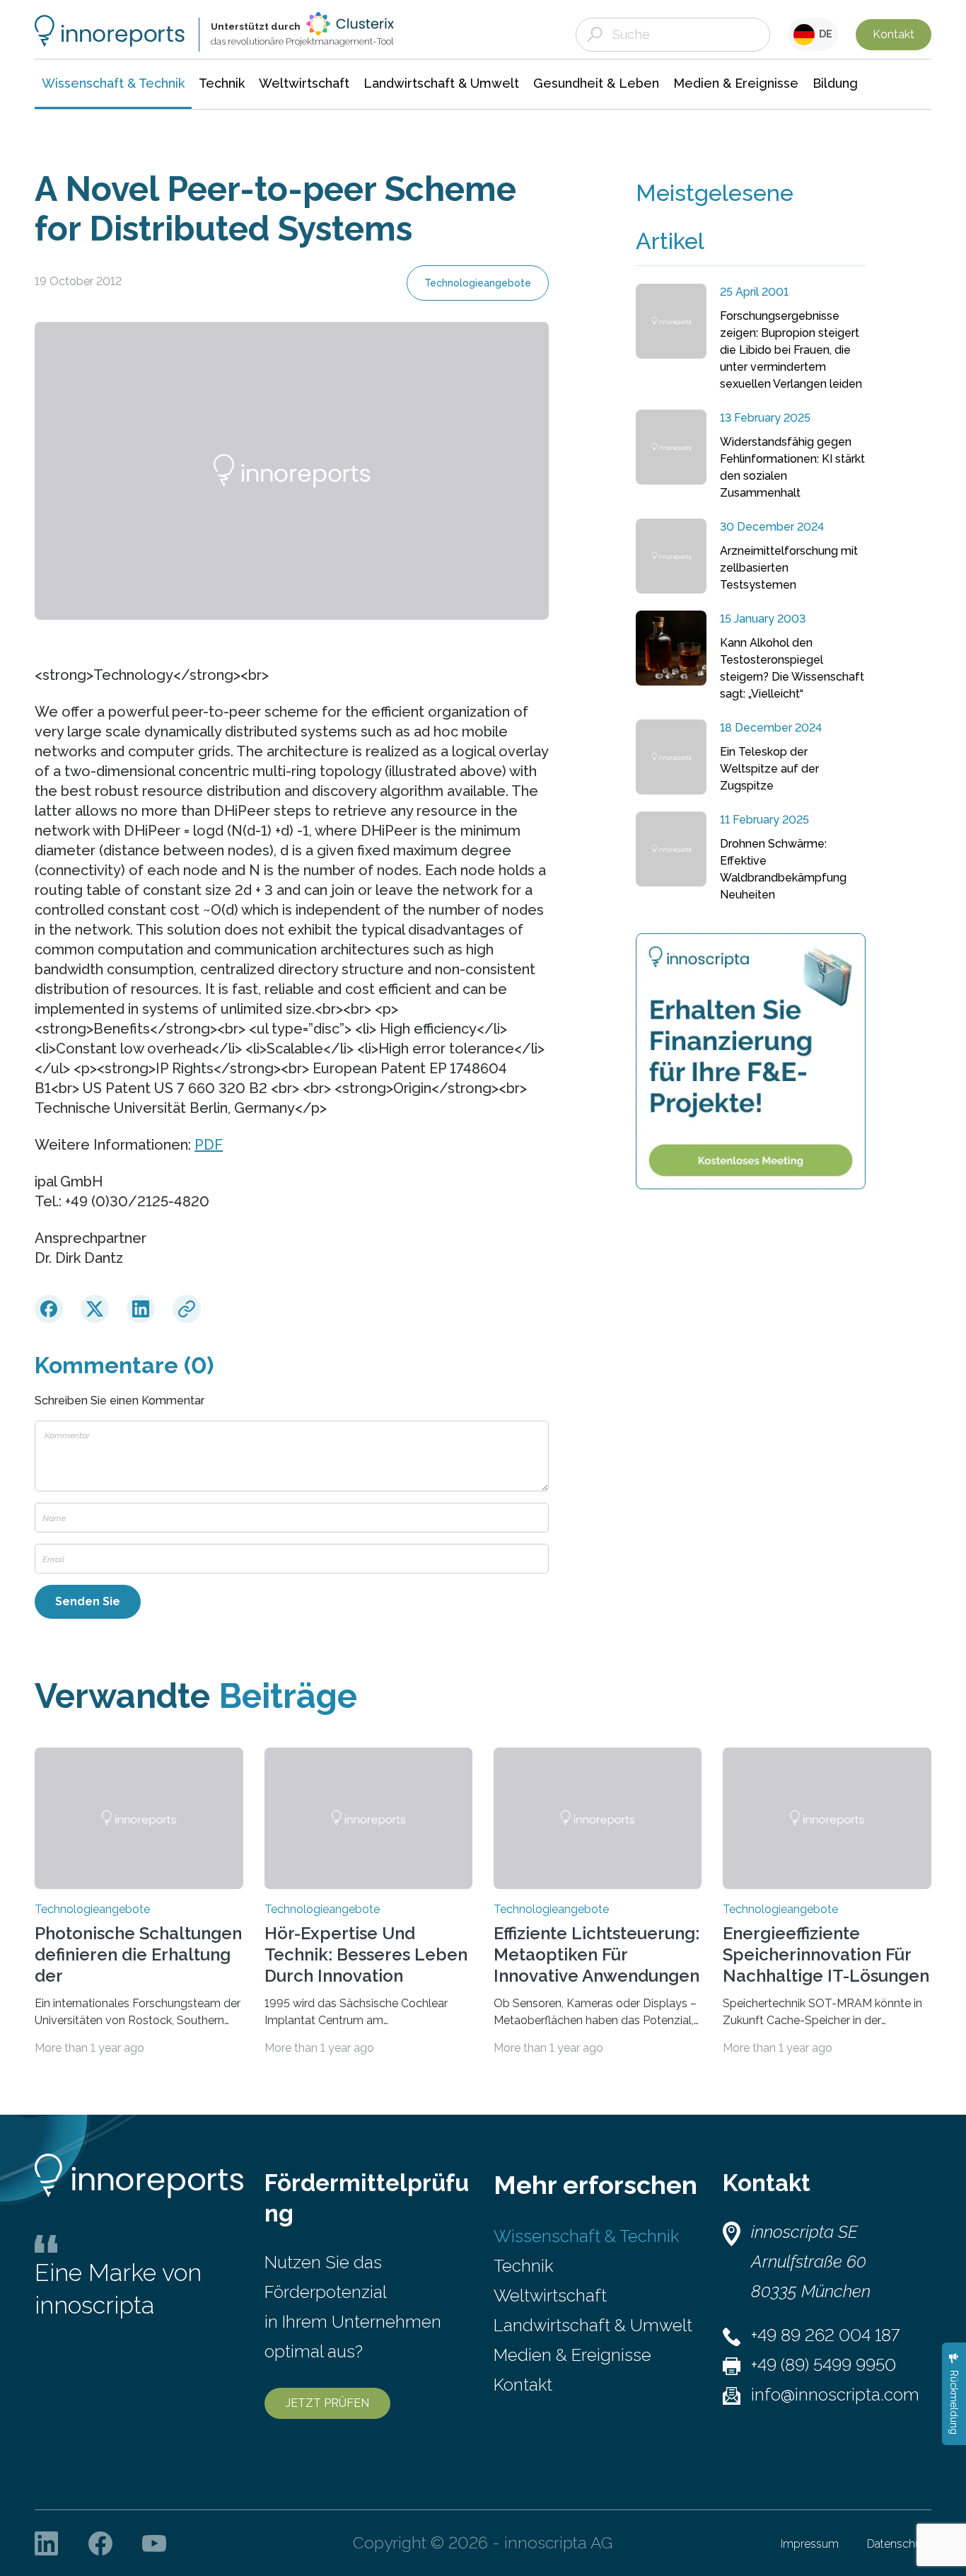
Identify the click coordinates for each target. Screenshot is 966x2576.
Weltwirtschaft (550, 2295)
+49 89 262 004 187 (825, 2335)
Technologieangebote (478, 283)
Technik (523, 2266)
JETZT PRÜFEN (327, 2403)
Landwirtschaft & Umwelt (593, 2325)
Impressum (810, 2544)
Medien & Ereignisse (572, 2355)
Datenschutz (899, 2544)
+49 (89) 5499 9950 (824, 2365)
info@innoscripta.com (835, 2395)
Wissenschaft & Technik (586, 2236)
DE (824, 34)
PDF (209, 1145)
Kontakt (894, 34)
